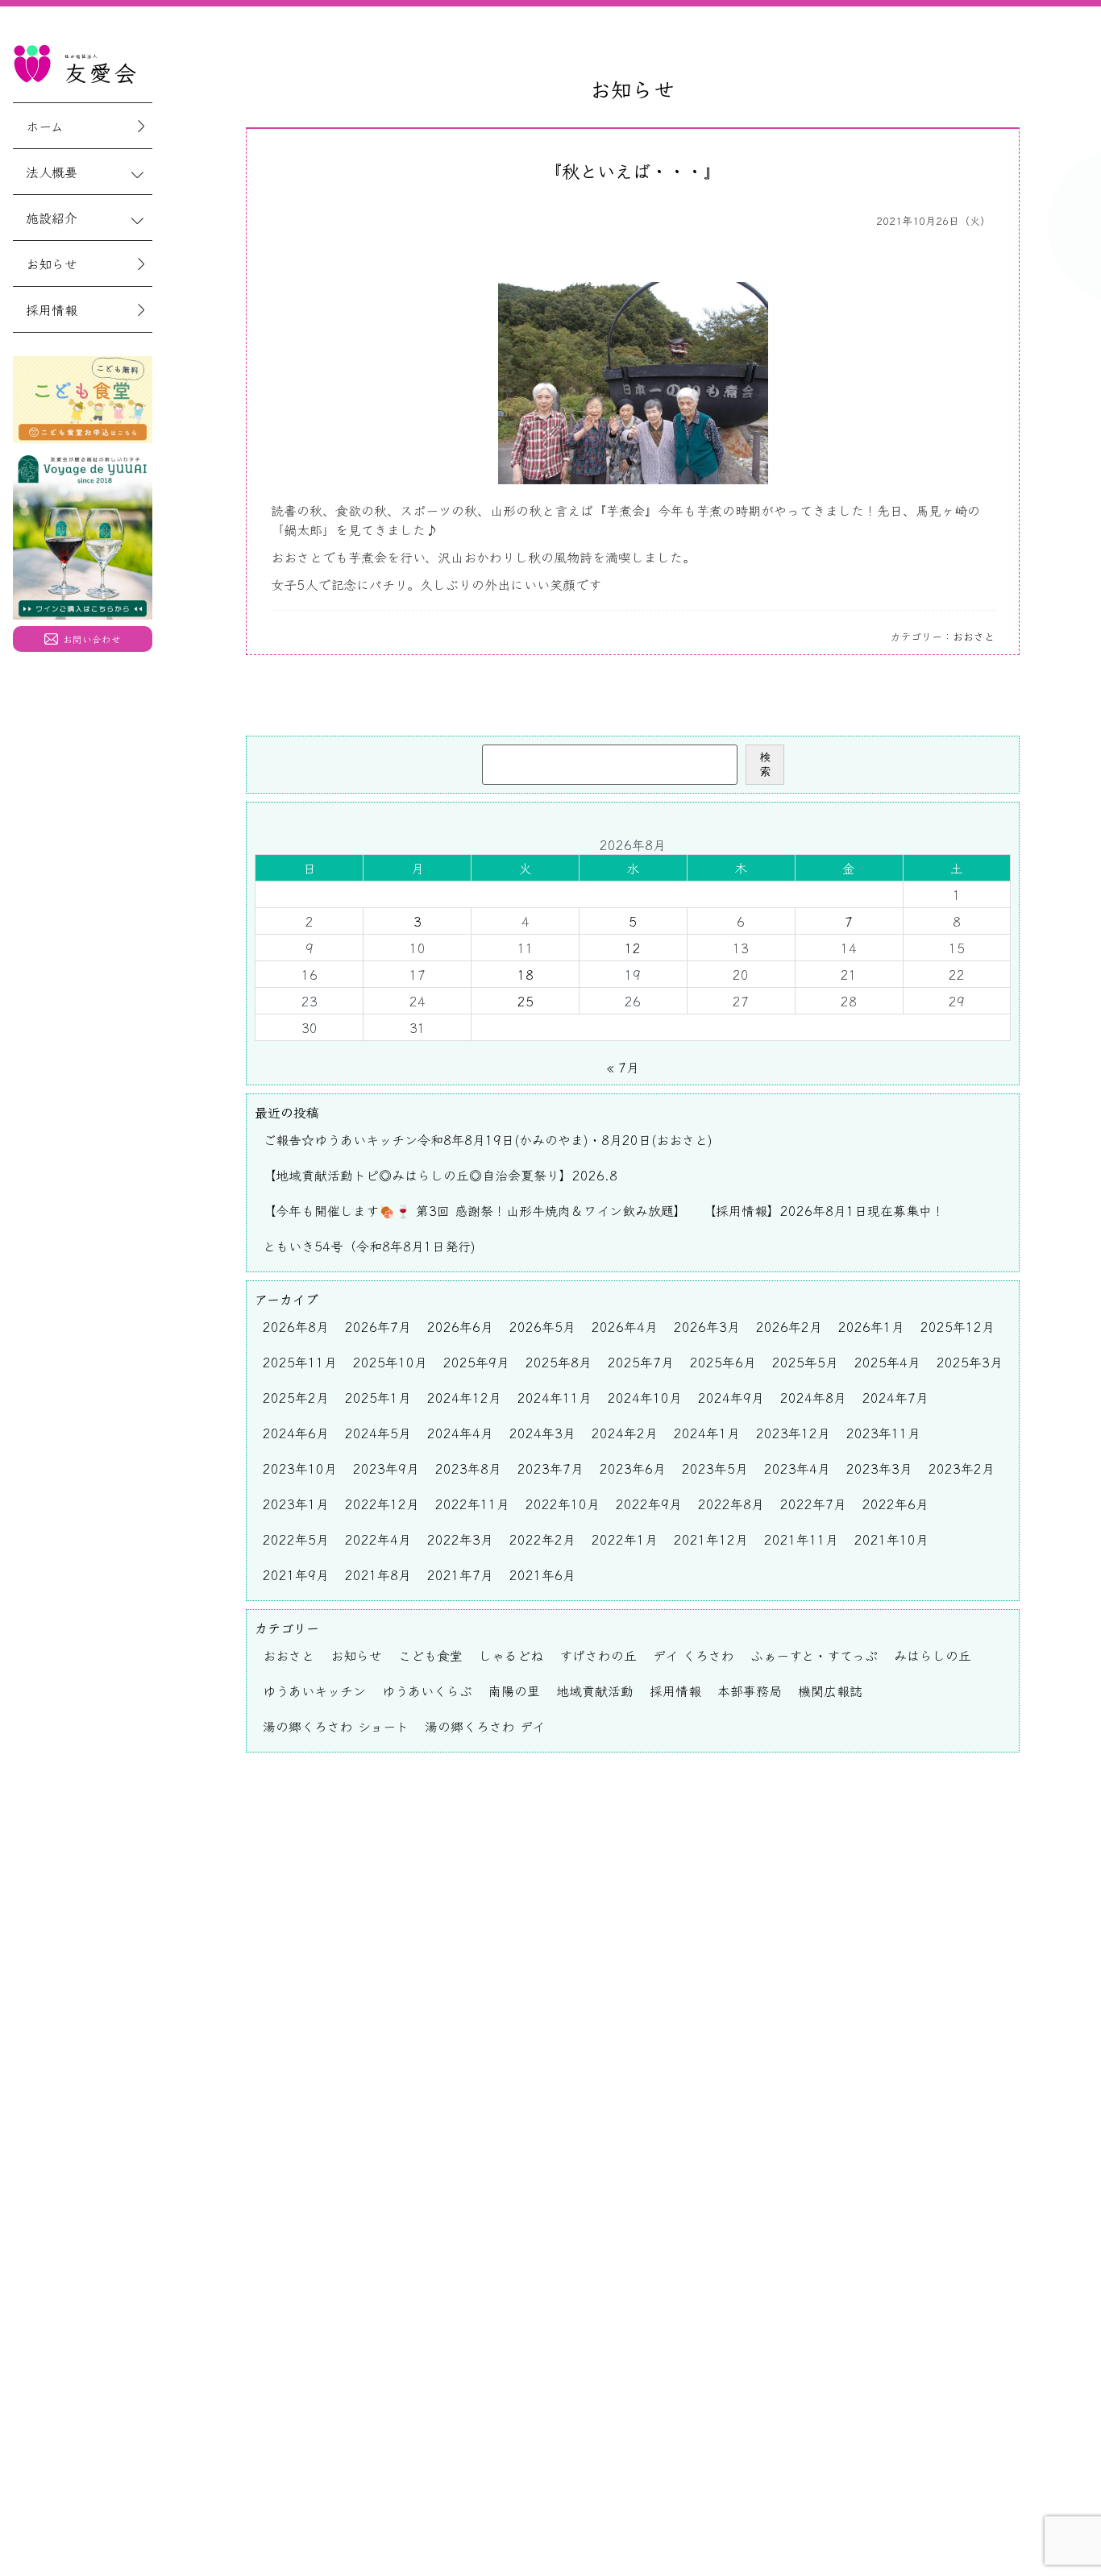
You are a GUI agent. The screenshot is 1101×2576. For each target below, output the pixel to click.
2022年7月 (813, 1504)
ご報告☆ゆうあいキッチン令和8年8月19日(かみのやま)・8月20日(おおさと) (488, 1139)
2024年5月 (378, 1433)
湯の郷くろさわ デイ (485, 1726)
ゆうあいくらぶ (427, 1690)
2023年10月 (300, 1468)
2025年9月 (476, 1362)
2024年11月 (555, 1397)
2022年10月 (563, 1504)
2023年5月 (715, 1468)
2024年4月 (460, 1433)
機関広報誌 (830, 1690)
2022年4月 (378, 1539)
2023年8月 (468, 1468)
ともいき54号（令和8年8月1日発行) (369, 1246)
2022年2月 (542, 1539)
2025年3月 (970, 1362)
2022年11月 (472, 1504)
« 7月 (623, 1067)
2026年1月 (871, 1326)
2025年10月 (390, 1362)
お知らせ (52, 263)
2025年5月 (805, 1362)
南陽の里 (514, 1690)
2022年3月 (460, 1539)
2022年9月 (649, 1504)
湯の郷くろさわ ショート (336, 1726)
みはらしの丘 (933, 1655)
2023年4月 (797, 1468)
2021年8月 (378, 1574)
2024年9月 (731, 1397)
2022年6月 (895, 1504)
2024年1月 (707, 1433)
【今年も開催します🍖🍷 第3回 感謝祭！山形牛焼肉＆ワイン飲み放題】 (475, 1210)
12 (633, 948)
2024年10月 (645, 1397)
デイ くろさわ (694, 1655)
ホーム (45, 126)
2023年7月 (550, 1468)
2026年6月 (460, 1326)
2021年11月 (801, 1539)
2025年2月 (296, 1397)
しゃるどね (511, 1655)
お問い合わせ (92, 639)
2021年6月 (542, 1574)
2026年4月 (625, 1326)
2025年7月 (641, 1362)
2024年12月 (464, 1397)
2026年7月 (378, 1326)
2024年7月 (895, 1397)
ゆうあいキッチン (314, 1690)
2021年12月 (711, 1539)
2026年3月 (707, 1326)
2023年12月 (793, 1433)
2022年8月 (731, 1504)
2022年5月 (296, 1539)
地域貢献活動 (595, 1690)
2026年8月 (296, 1326)
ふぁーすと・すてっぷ (814, 1655)
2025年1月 (378, 1397)
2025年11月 (300, 1362)
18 (526, 974)
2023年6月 (633, 1468)
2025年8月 (559, 1362)
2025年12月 (958, 1326)
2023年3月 (879, 1468)
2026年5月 (542, 1326)
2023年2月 (962, 1468)
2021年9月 (296, 1574)
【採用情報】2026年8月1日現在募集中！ (824, 1210)
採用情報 (52, 309)
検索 (765, 764)
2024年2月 (625, 1433)
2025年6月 (723, 1362)
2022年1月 (625, 1539)
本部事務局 (750, 1690)
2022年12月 (382, 1504)
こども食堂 (430, 1655)
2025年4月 (887, 1362)
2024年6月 (296, 1433)
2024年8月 (813, 1397)
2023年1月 (296, 1504)
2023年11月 (883, 1433)
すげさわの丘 (598, 1655)
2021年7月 (460, 1574)
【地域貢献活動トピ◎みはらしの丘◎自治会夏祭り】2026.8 (440, 1175)
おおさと (974, 636)
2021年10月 (891, 1539)
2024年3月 (542, 1433)
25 (526, 1001)
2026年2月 (789, 1326)
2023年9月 (386, 1468)
